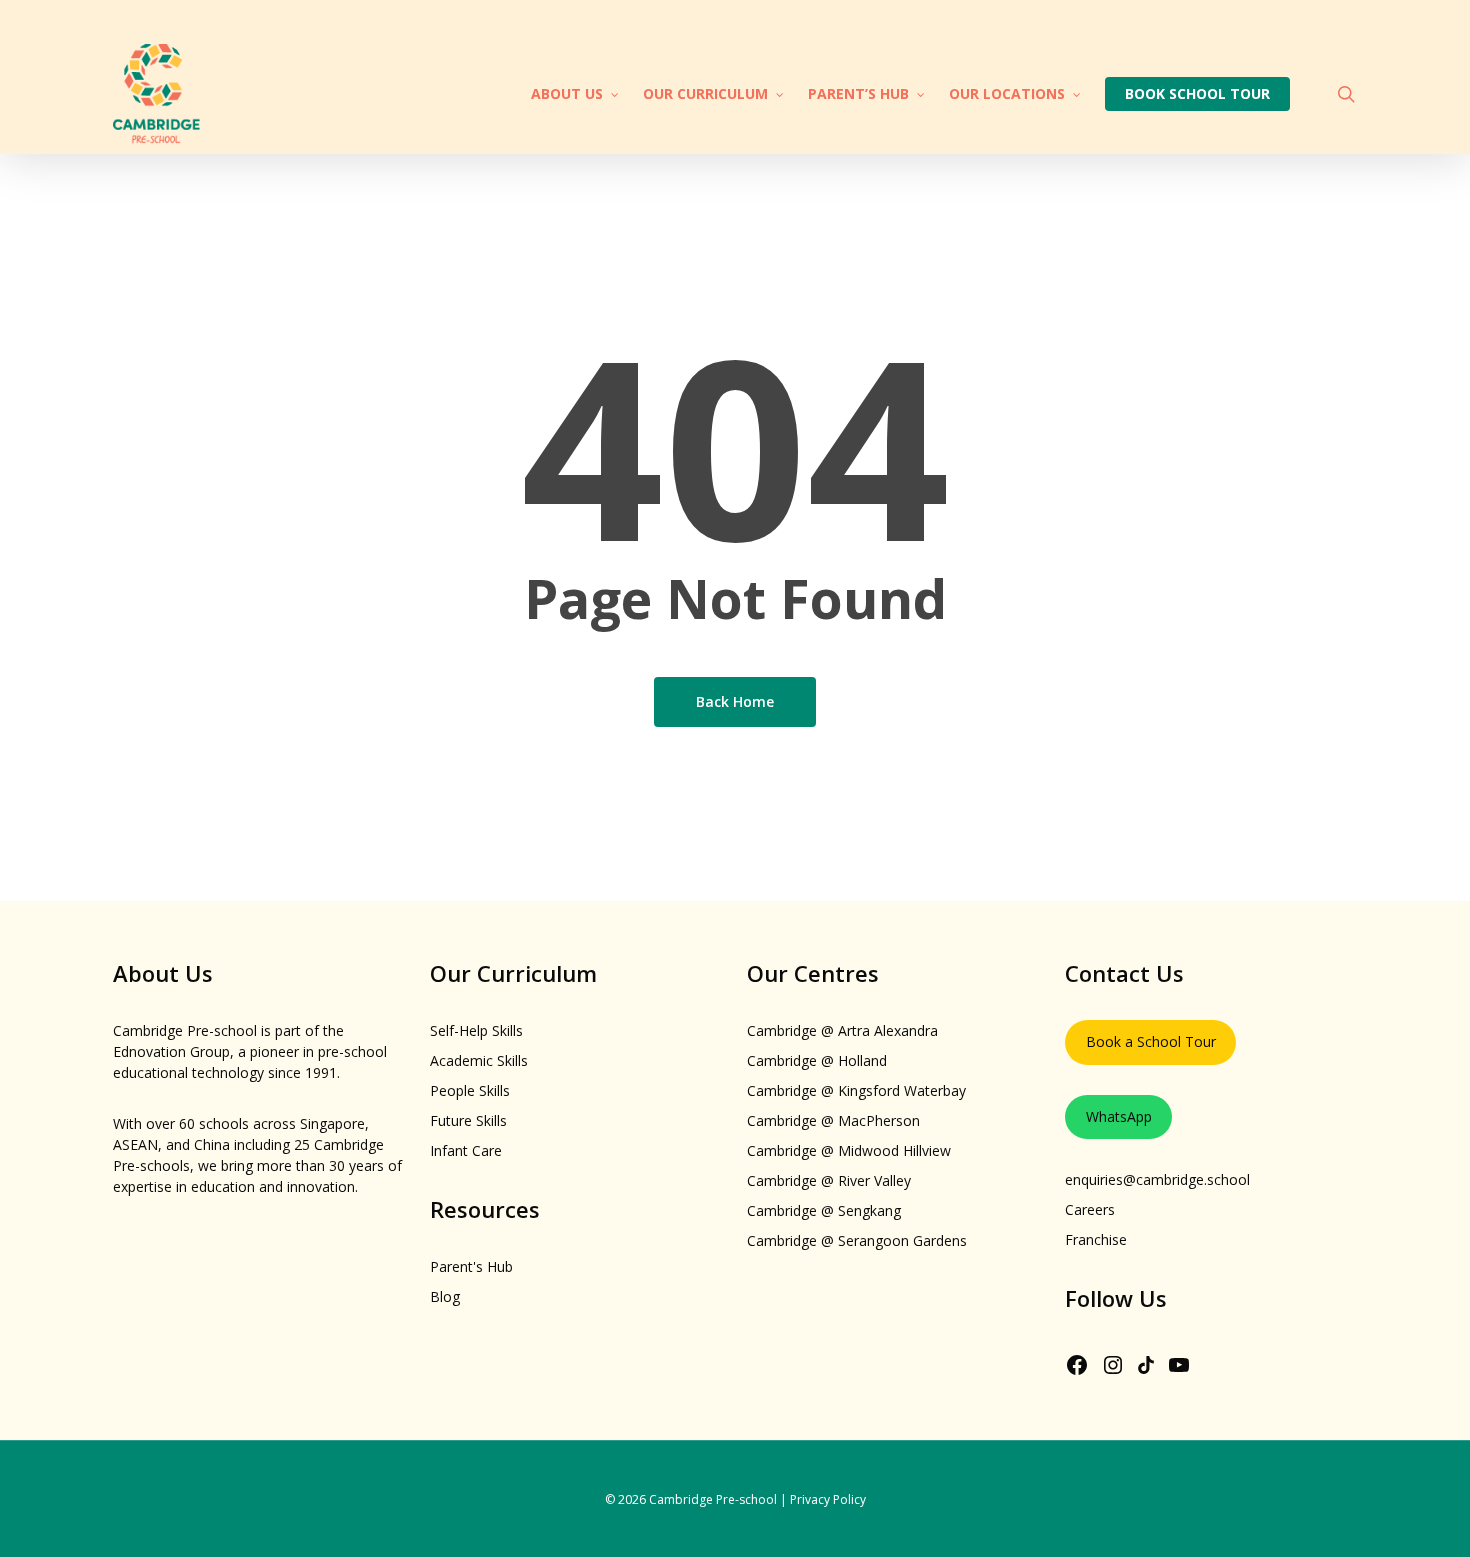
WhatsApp (1119, 1116)
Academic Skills (479, 1060)
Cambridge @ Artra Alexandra (842, 1030)
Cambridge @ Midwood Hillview (849, 1150)
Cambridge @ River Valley (829, 1180)
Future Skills (468, 1120)
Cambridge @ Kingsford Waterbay (856, 1090)
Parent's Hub (471, 1266)
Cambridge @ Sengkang (824, 1210)
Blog (445, 1296)
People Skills (470, 1090)
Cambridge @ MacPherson (833, 1120)
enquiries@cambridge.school (1157, 1179)
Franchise (1096, 1239)
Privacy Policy (828, 1499)
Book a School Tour (1151, 1041)
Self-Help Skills (476, 1030)
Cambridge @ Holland (817, 1060)
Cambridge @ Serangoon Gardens (857, 1240)
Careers (1090, 1209)
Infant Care (466, 1150)
